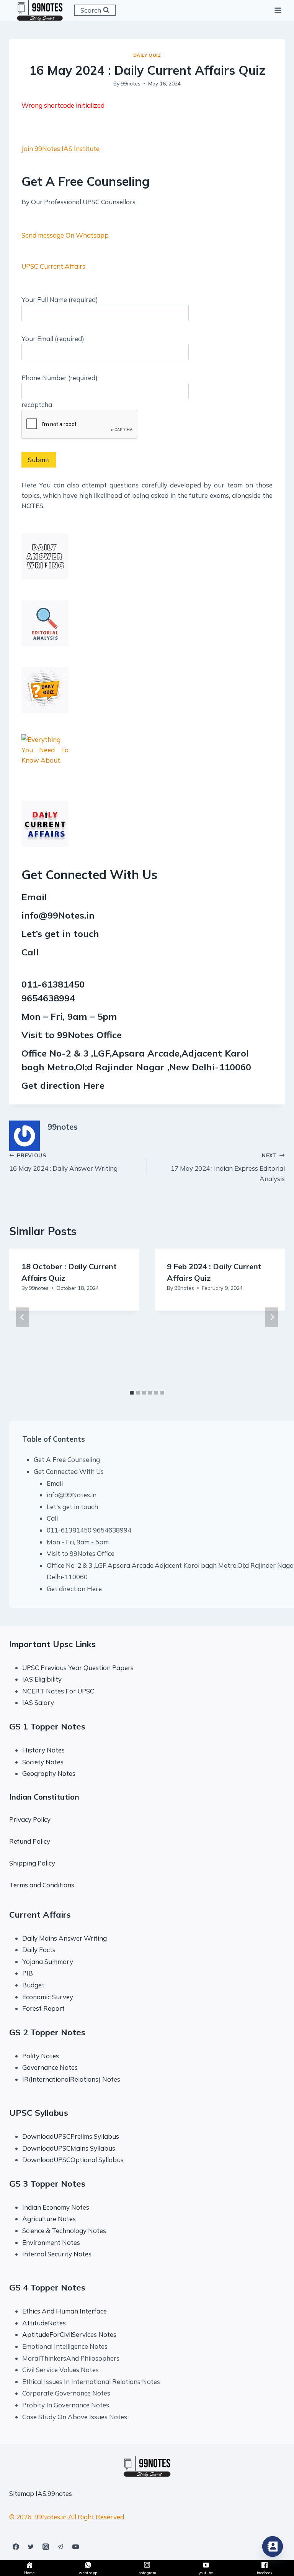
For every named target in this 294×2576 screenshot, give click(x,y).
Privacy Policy (30, 1819)
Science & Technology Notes (64, 2231)
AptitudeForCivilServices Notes (69, 2334)
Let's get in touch (72, 1507)
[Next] (272, 1317)
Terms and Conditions (42, 1885)
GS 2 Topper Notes (47, 2032)
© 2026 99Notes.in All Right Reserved (67, 2517)
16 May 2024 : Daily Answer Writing (63, 1162)
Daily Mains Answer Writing (65, 1938)
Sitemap (22, 2493)
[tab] (132, 1393)
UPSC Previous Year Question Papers (78, 1668)
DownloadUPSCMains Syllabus (69, 2148)
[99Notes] (40, 10)
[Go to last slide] (22, 1317)
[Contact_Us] (273, 2546)
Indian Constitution (44, 1797)
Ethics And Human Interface (65, 2311)
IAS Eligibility (42, 1679)
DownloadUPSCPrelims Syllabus (71, 2136)
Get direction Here (63, 1085)
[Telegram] (60, 2546)
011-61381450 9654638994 (89, 1530)
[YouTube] (75, 2546)
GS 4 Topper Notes (47, 2287)
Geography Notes (49, 1773)
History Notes (43, 1750)
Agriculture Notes (49, 2219)
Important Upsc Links (52, 1644)
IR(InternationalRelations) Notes (71, 2079)
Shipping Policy (32, 1863)
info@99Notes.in (58, 915)
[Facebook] (16, 2546)
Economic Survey (48, 1997)
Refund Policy (30, 1841)
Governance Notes (50, 2067)
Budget (33, 1985)
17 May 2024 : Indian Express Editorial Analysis (228, 1167)
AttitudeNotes (44, 2323)
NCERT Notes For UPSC (59, 1691)
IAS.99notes (54, 2493)
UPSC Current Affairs (53, 266)
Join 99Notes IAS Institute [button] (60, 148)
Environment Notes (51, 2242)
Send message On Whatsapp (65, 235)
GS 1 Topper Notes (47, 1726)
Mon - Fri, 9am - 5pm (78, 1542)
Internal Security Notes (57, 2254)
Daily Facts (39, 1950)
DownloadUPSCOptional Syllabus (73, 2160)
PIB (28, 1973)
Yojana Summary (48, 1962)
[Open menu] (278, 10)
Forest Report (43, 2008)
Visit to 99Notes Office (81, 1553)
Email (55, 1483)
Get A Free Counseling (67, 1459)
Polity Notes (41, 2056)
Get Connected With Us (69, 1471)
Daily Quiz (147, 55)
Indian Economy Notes (56, 2207)
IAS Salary (38, 1702)
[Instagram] (46, 2546)
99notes (131, 83)
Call (52, 1518)
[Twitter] (31, 2546)
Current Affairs (40, 1915)
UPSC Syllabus (39, 2113)
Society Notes (43, 1762)
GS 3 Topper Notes (47, 2184)
